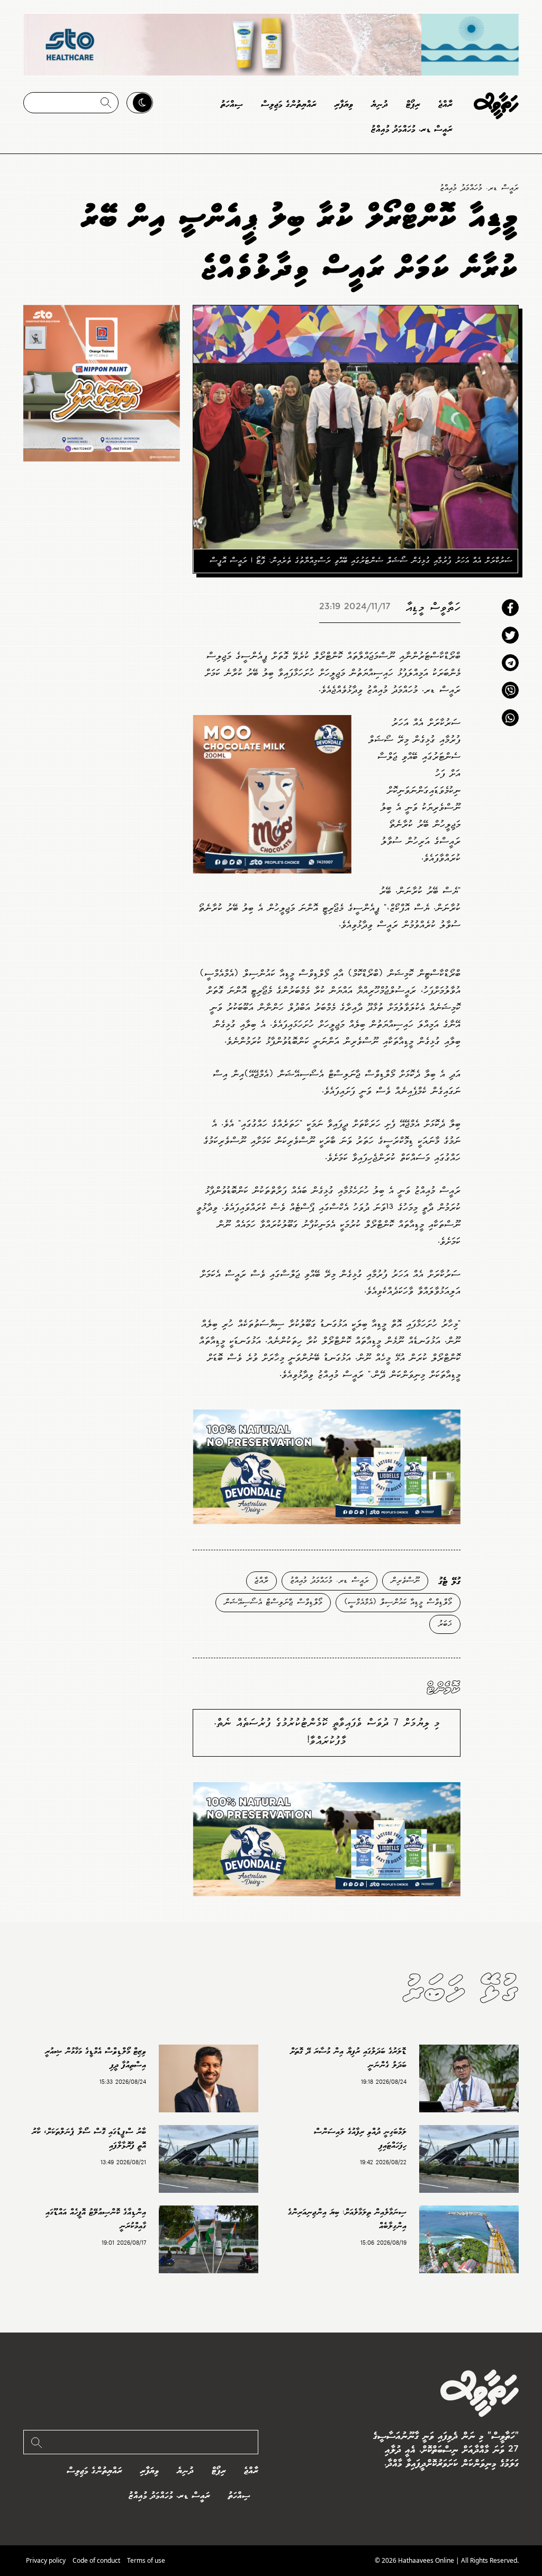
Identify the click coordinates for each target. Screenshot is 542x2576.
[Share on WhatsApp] (510, 718)
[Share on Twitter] (510, 635)
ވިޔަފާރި (344, 105)
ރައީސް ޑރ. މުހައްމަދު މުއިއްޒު (412, 129)
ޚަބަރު (445, 1624)
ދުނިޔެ (380, 105)
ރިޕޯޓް (413, 105)
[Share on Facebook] (510, 608)
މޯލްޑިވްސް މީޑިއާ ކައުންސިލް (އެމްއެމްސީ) (398, 1602)
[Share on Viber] (510, 690)
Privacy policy (46, 2560)
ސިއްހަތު (232, 105)
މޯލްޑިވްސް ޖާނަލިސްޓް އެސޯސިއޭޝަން (273, 1602)
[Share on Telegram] (510, 663)
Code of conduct (96, 2560)
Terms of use (146, 2560)
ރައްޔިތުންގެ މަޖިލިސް (289, 105)
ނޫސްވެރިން (405, 1581)
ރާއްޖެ (445, 105)
